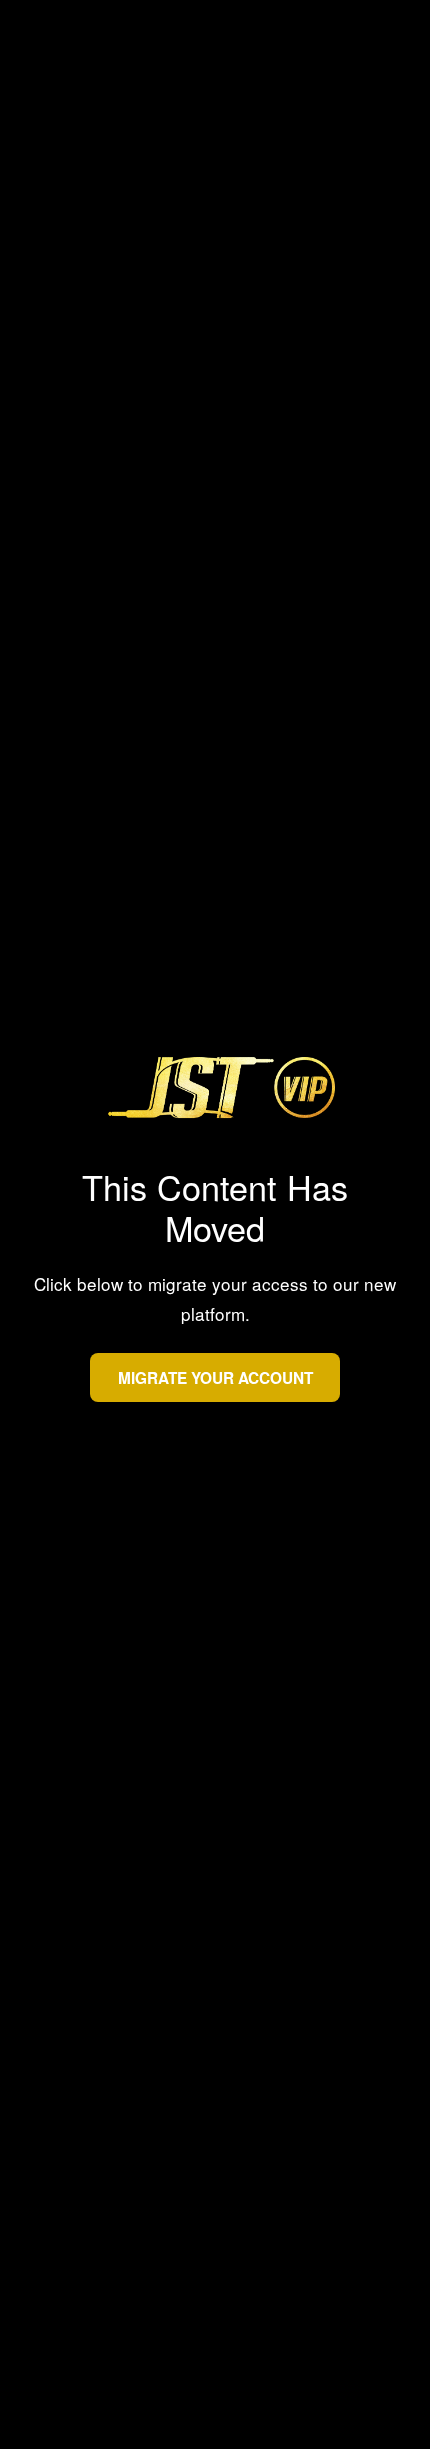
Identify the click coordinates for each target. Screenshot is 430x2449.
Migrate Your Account (215, 1377)
